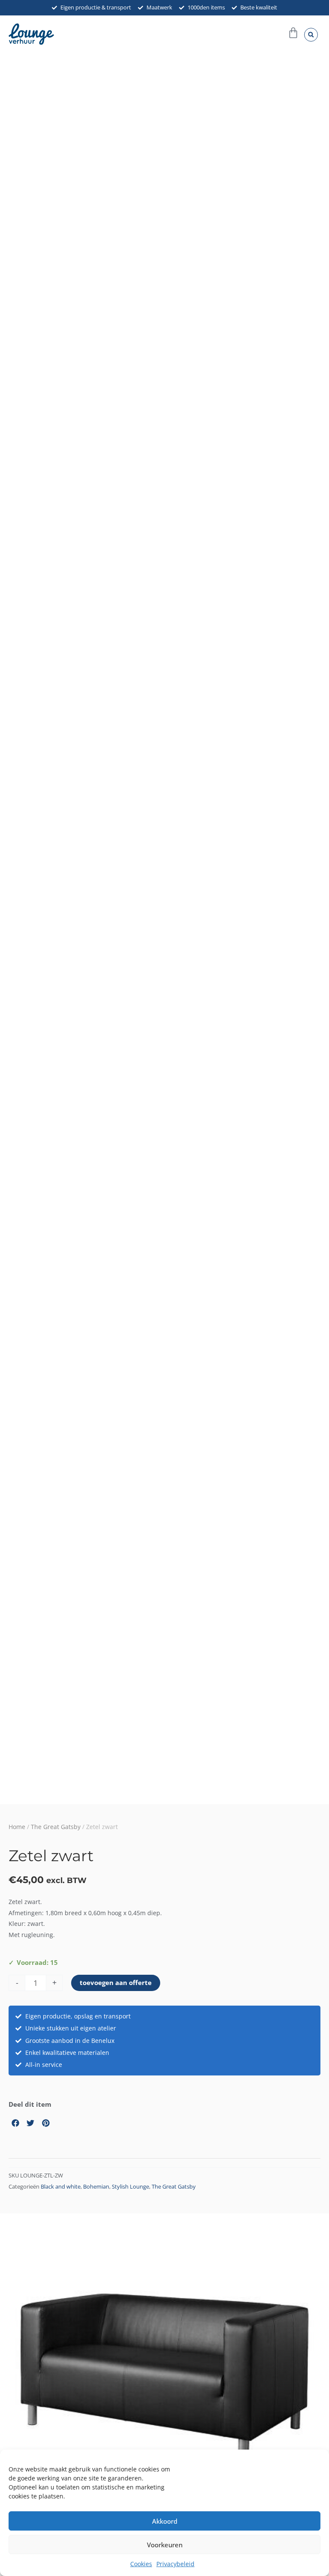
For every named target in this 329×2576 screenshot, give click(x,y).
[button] (311, 35)
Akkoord (165, 2521)
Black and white (61, 2187)
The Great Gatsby (56, 1827)
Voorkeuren (165, 2545)
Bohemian (96, 2187)
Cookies (141, 2564)
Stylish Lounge (130, 2187)
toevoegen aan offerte (116, 1982)
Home (17, 1827)
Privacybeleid (175, 2564)
